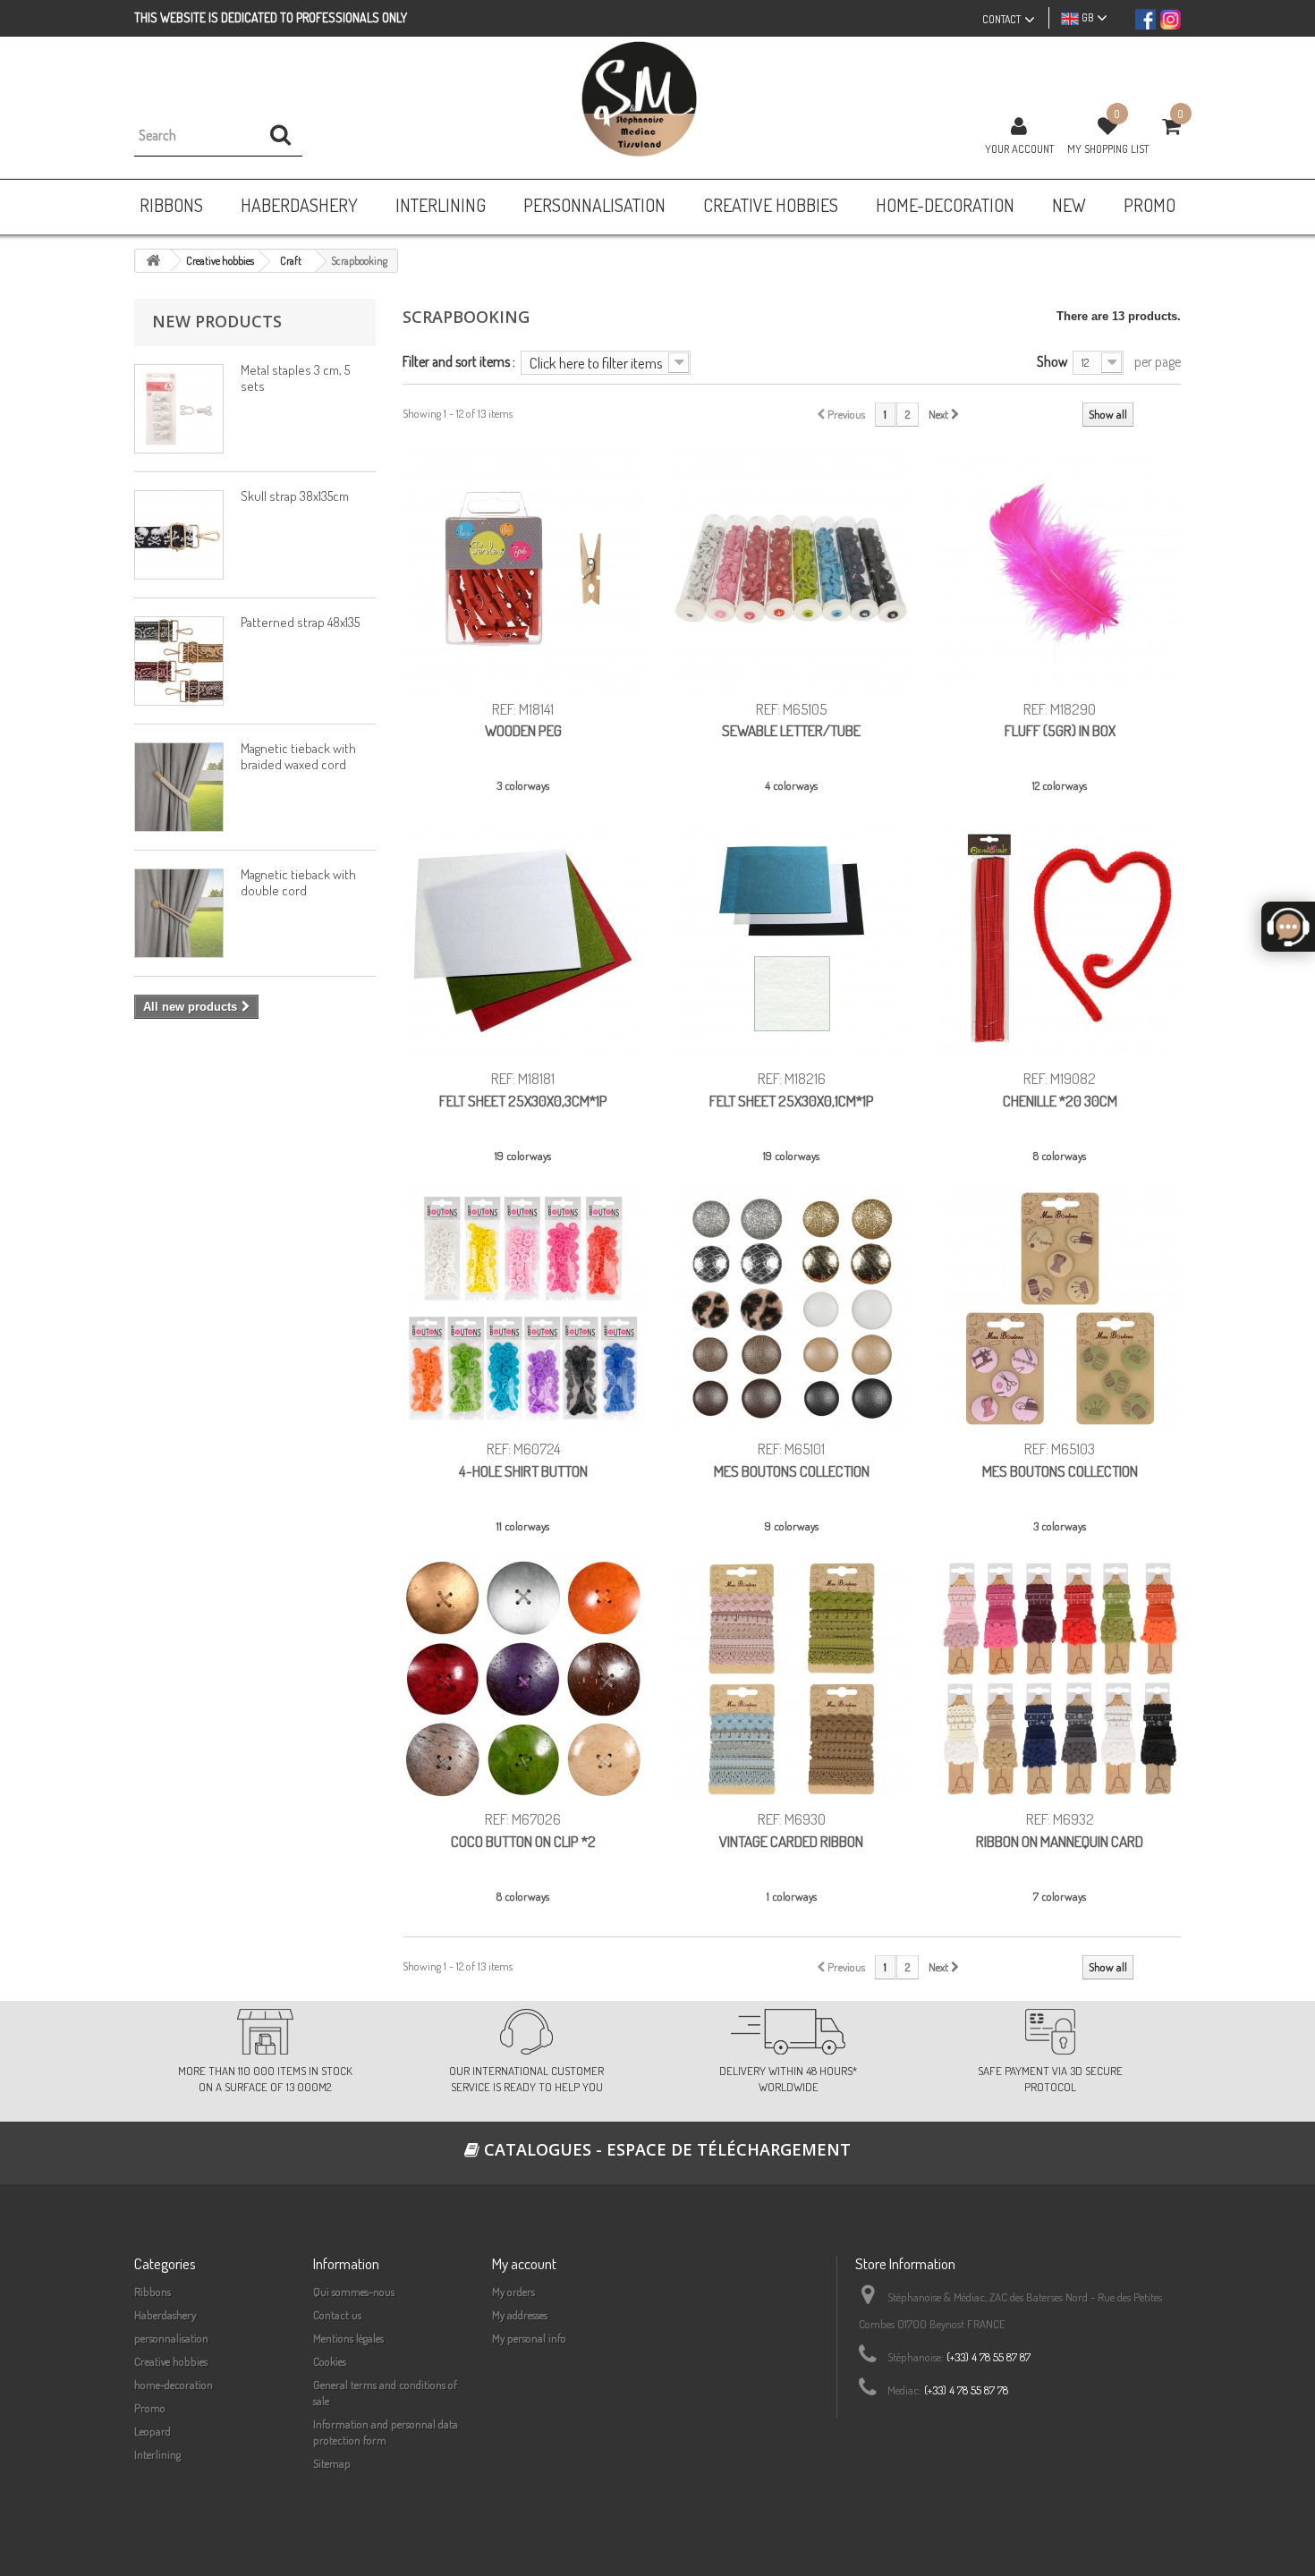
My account (524, 2263)
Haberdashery (165, 2315)
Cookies (330, 2361)
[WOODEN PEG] (523, 569)
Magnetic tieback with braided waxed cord (298, 756)
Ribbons (153, 2292)
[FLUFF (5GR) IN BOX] (1060, 569)
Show (1052, 361)
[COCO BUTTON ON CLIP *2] (523, 1679)
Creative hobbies (171, 2361)
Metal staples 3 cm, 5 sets (295, 378)
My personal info (529, 2338)
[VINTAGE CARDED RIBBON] (792, 1679)
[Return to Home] (153, 261)
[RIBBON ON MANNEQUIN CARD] (1060, 1679)
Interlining (157, 2454)
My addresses (520, 2315)
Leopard (153, 2431)
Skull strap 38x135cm (295, 496)
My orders (513, 2292)
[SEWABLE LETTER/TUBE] (792, 569)
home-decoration (174, 2385)
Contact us (337, 2315)
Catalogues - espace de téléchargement (665, 2149)
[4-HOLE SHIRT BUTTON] (523, 1309)
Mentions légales (348, 2338)
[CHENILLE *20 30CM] (1060, 938)
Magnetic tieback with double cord (298, 882)
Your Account (1019, 148)
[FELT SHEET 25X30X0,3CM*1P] (523, 938)
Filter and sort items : (459, 361)
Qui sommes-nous (354, 2292)
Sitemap (332, 2463)
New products (217, 321)
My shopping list (1108, 148)
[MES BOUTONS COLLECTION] (792, 1309)
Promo (150, 2408)
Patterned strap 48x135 (300, 622)
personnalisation (171, 2338)
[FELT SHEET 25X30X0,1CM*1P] (792, 938)
